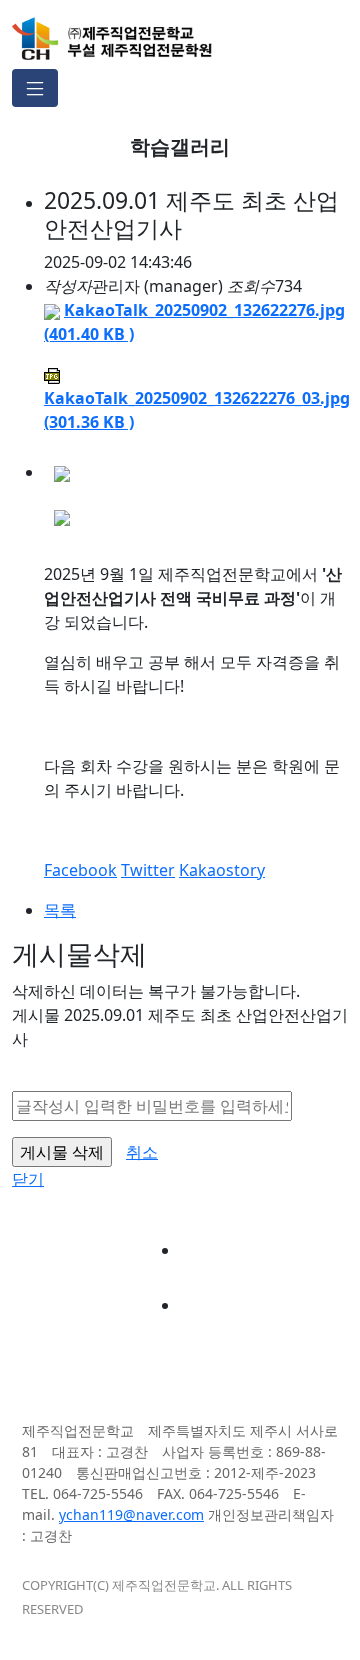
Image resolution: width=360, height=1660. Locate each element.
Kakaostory (222, 870)
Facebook (80, 870)
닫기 (28, 1179)
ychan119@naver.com (131, 1514)
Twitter (148, 870)
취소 (142, 1152)
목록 (60, 910)
